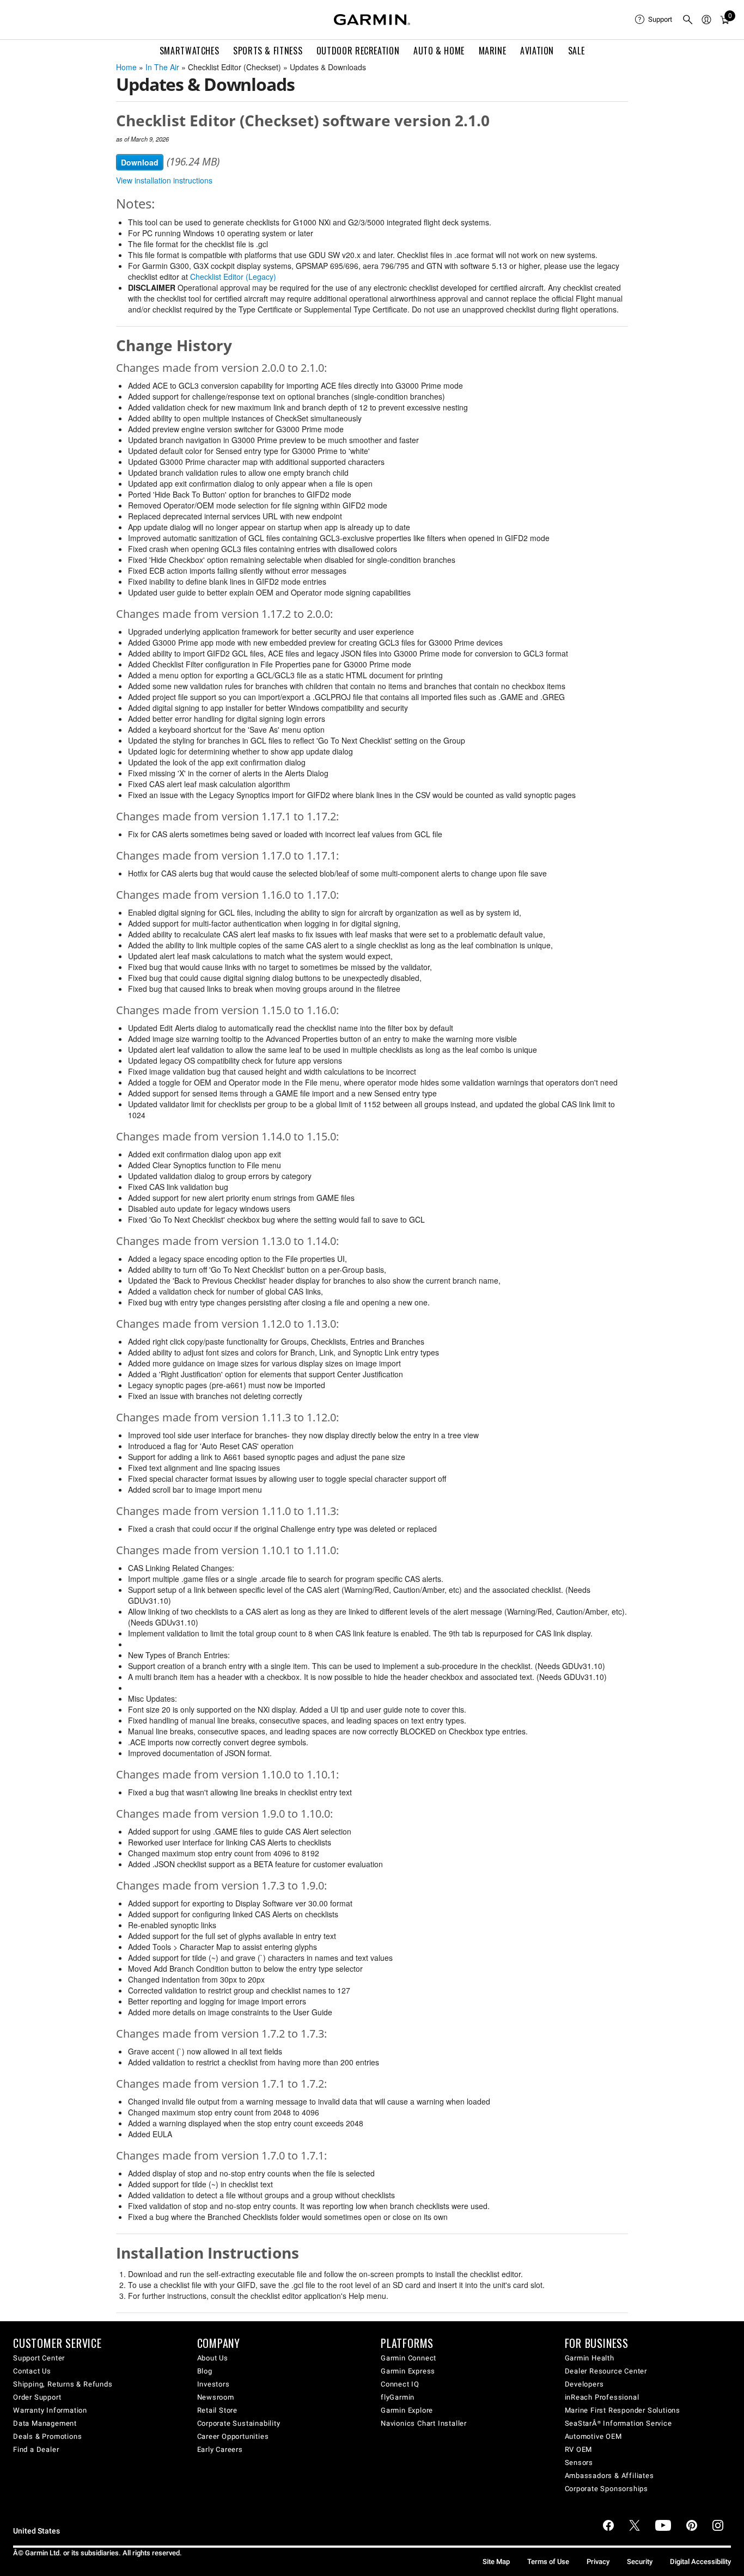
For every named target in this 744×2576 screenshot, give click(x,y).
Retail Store (218, 2410)
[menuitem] (654, 20)
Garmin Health (590, 2358)
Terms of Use (548, 2562)
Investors (214, 2384)
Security (640, 2562)
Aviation (537, 51)
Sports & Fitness (268, 51)
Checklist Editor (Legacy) (233, 277)
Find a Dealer (36, 2449)
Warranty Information (50, 2410)
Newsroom (216, 2397)
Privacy (598, 2562)
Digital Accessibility (700, 2562)
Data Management (45, 2423)
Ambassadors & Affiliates (609, 2476)
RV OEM (579, 2449)
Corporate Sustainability (239, 2423)
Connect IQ (400, 2384)
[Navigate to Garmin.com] (372, 20)
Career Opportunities (233, 2436)
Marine (493, 51)
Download (140, 162)
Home (126, 67)
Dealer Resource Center (606, 2371)
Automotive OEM (593, 2436)
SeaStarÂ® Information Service (618, 2423)
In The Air (162, 67)
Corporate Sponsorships (607, 2489)
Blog (205, 2371)
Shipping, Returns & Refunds (63, 2384)
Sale (577, 51)
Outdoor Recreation (358, 51)
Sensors (579, 2462)
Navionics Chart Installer (424, 2423)
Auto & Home (439, 51)
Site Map (496, 2562)
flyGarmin (398, 2397)
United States (36, 2531)
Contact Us (32, 2371)
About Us (213, 2358)
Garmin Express (408, 2371)
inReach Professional (602, 2397)
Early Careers (220, 2449)
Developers (584, 2384)
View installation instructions (164, 180)
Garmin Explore (407, 2410)
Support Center (39, 2358)
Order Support (37, 2397)
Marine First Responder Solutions (623, 2410)
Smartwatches (190, 51)
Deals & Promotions (47, 2436)
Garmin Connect (408, 2358)
